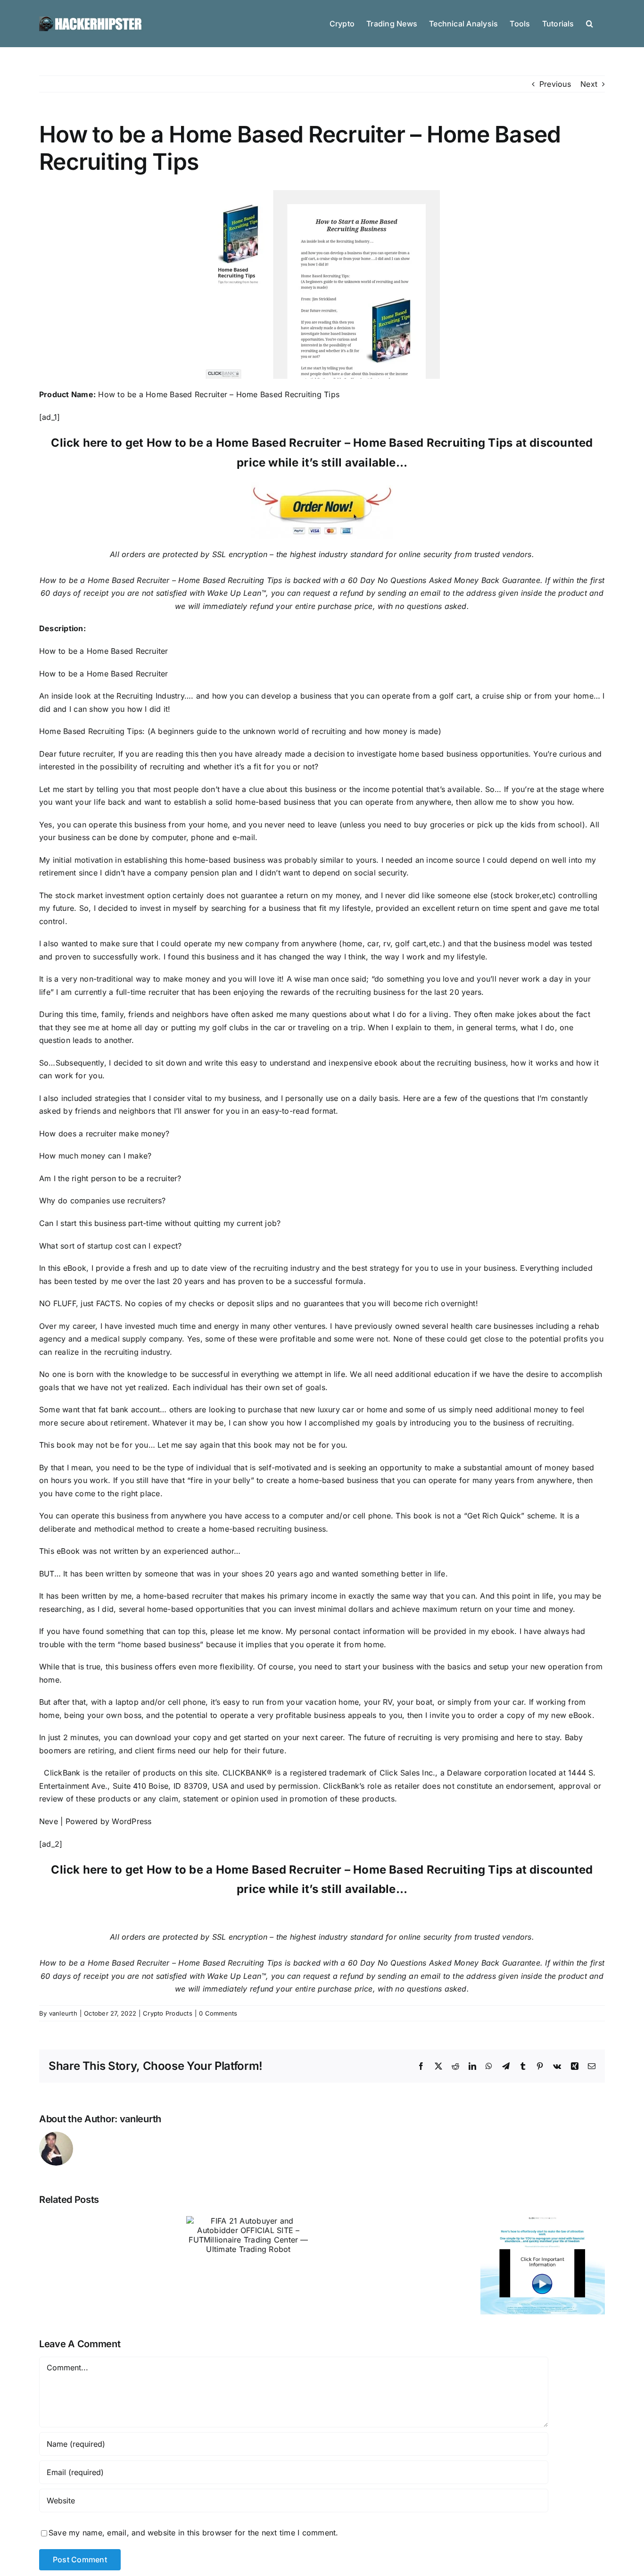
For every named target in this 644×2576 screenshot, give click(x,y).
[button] (590, 23)
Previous (555, 84)
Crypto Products (168, 2013)
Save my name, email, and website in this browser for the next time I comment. (193, 2533)
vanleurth (63, 2013)
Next (589, 84)
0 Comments (218, 2013)
